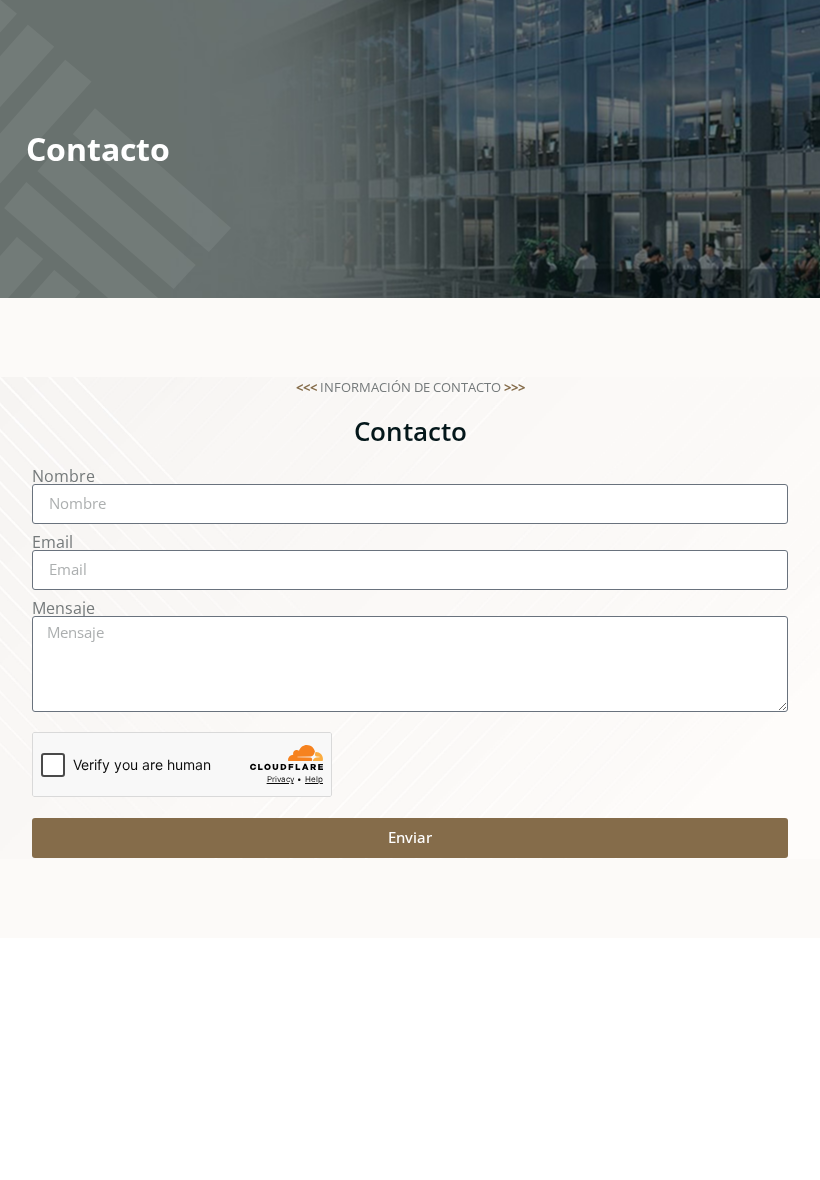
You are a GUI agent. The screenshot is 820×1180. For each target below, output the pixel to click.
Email (52, 542)
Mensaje (63, 608)
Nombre (63, 476)
